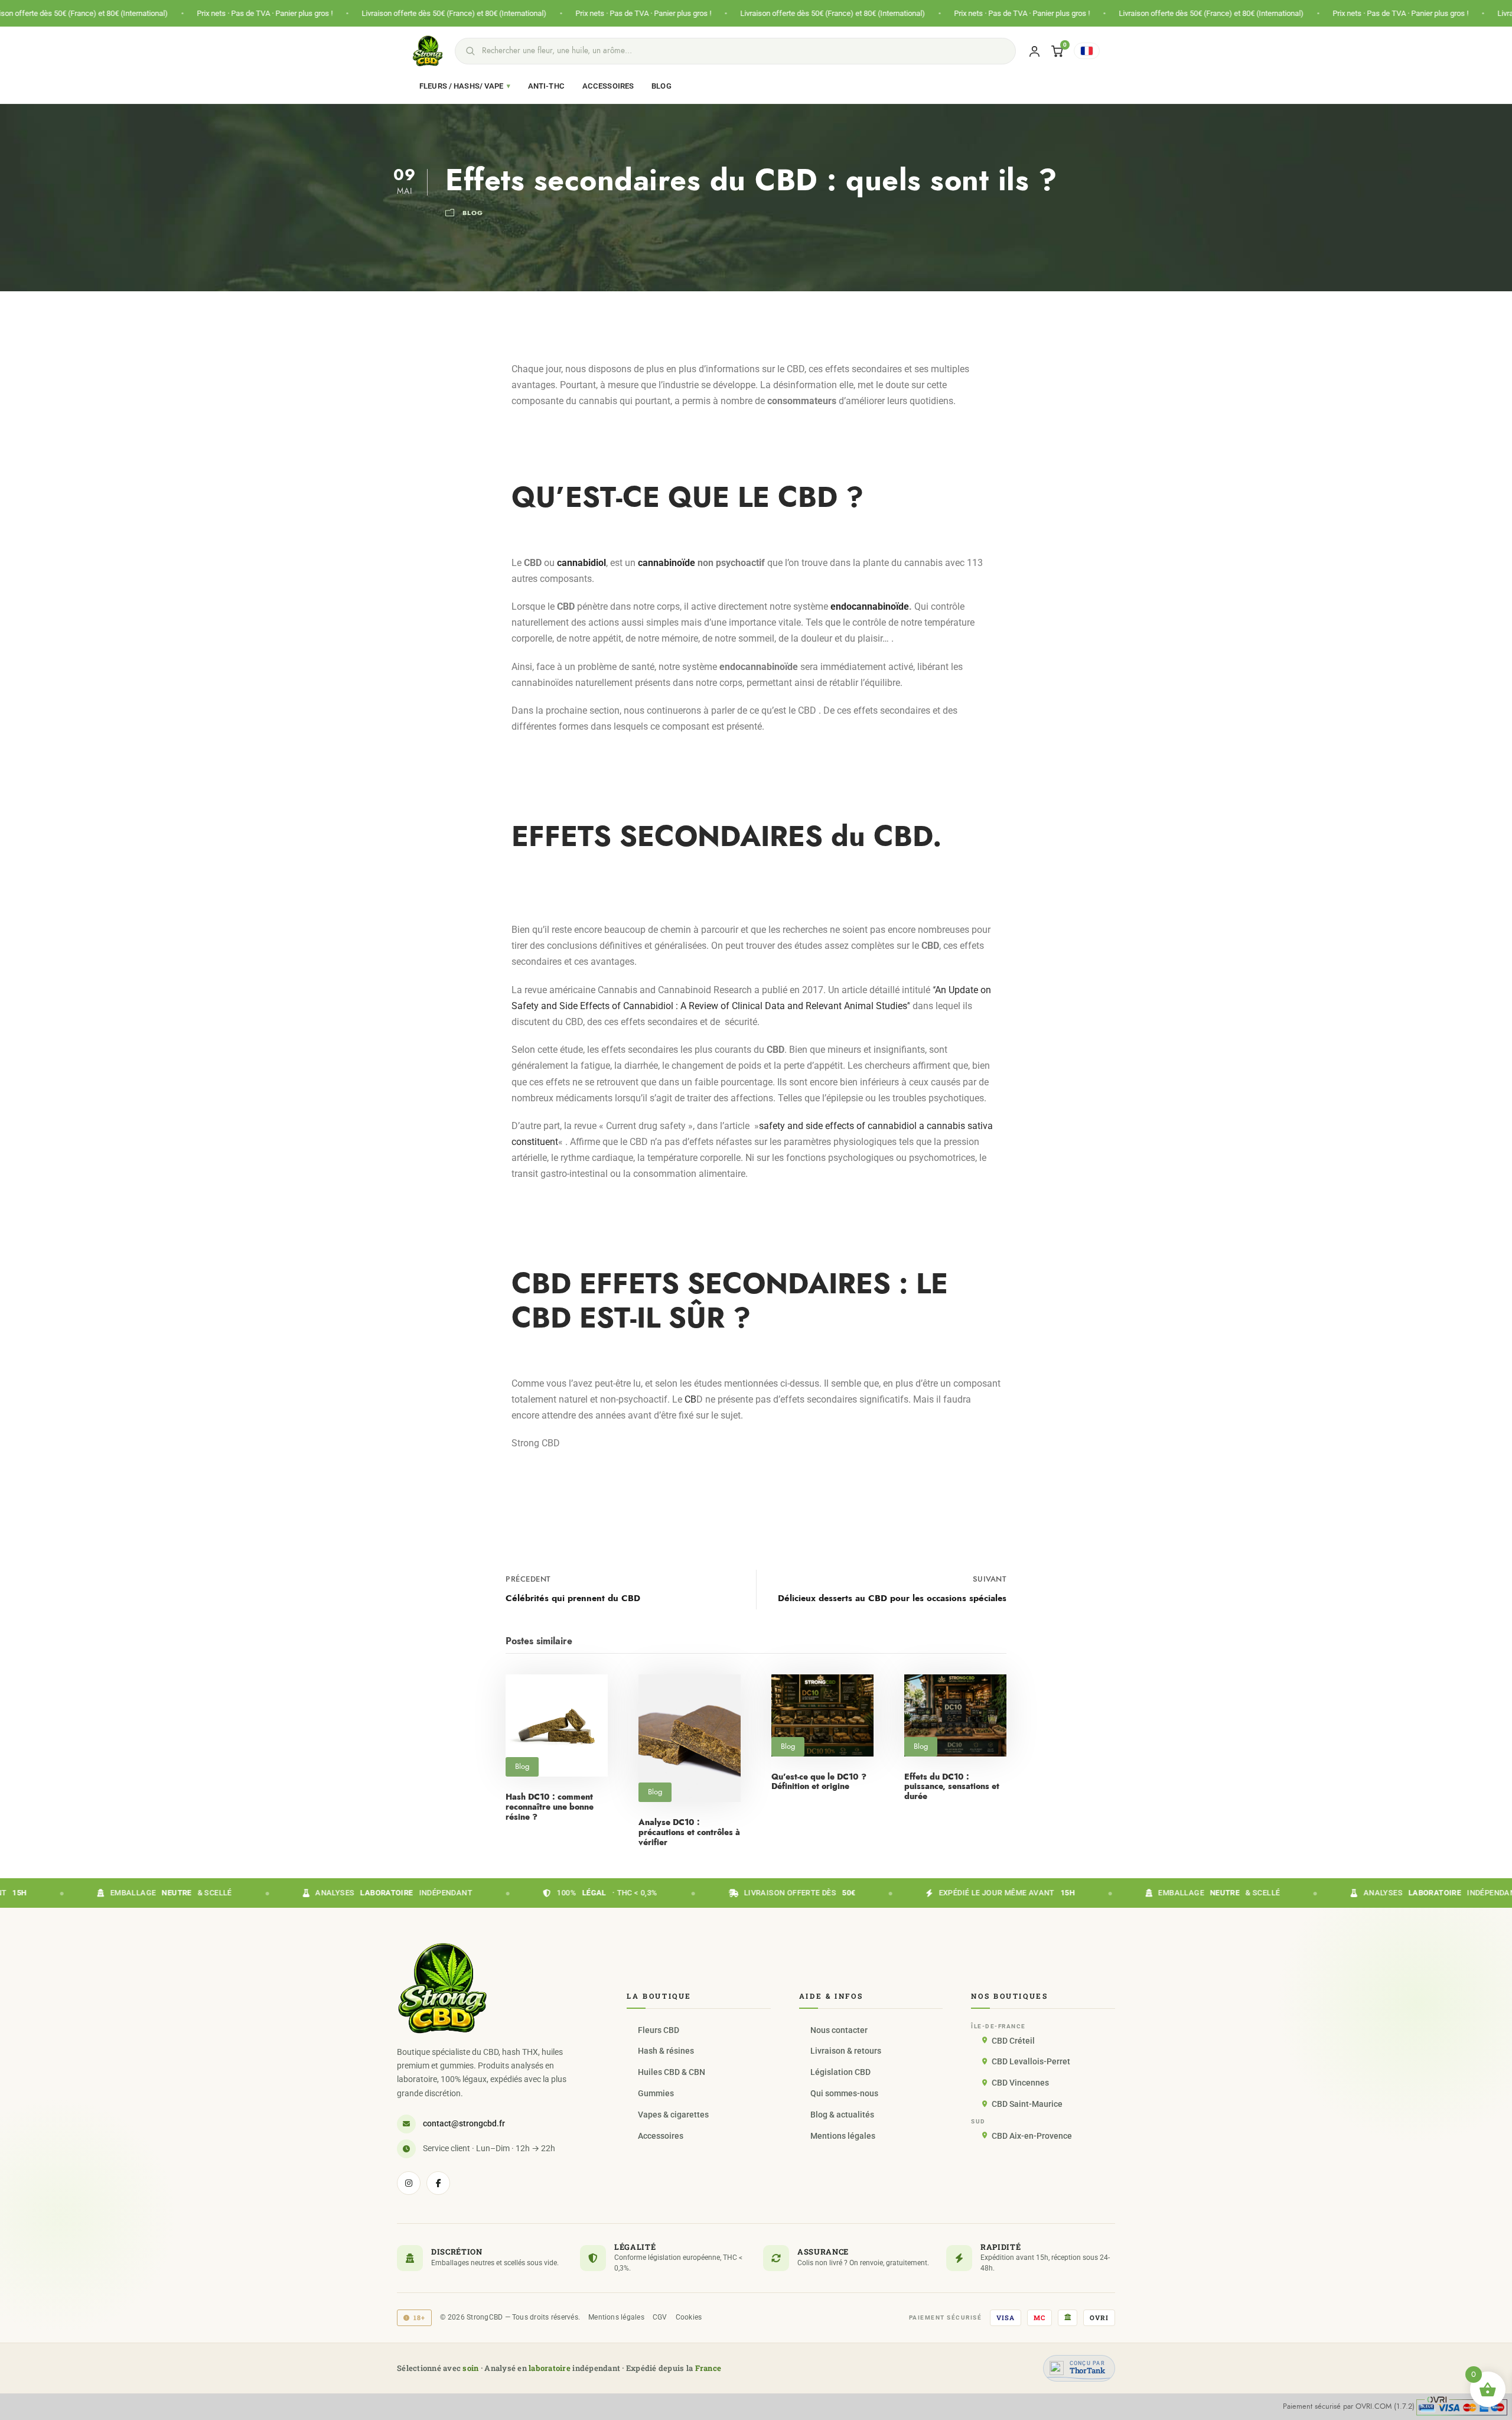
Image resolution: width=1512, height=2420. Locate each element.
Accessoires (661, 2136)
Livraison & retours (846, 2051)
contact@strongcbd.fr (464, 2123)
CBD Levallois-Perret (1031, 2061)
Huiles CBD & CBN (672, 2072)
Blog (473, 213)
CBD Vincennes (1020, 2083)
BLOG (661, 86)
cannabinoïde (667, 563)
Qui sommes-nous (844, 2093)
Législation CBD (840, 2072)
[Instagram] (409, 2183)
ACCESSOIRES (608, 86)
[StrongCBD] (442, 1988)
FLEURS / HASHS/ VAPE (465, 86)
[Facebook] (438, 2183)
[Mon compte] (1034, 51)
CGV (660, 2317)
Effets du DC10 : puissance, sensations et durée (952, 1787)
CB (690, 1399)
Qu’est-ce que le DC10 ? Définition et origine (819, 1782)
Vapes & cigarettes (673, 2115)
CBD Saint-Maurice (1027, 2104)
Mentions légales (843, 2136)
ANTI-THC (546, 86)
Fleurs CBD (659, 2030)
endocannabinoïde (870, 606)
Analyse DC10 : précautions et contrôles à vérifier (689, 1832)
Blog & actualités (842, 2115)
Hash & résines (666, 2051)
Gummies (656, 2093)
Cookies (689, 2317)
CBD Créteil (1013, 2041)
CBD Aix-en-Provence (1032, 2136)
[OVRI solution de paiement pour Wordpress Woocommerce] (1462, 2406)
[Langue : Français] (1087, 51)
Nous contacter (839, 2030)
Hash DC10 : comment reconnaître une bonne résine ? (550, 1807)
